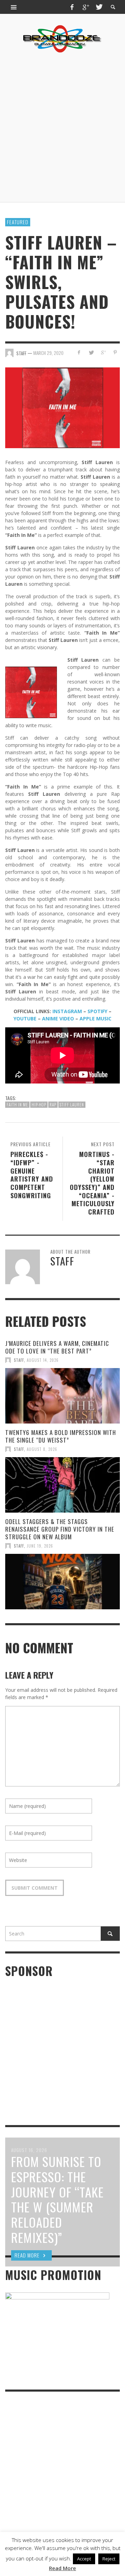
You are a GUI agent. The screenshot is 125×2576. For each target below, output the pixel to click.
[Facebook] (72, 7)
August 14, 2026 (43, 1360)
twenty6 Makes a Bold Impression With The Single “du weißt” (61, 1436)
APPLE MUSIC (95, 1019)
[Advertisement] (62, 128)
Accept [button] (84, 2559)
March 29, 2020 (48, 353)
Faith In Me (17, 1105)
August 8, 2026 (42, 1449)
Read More (62, 2568)
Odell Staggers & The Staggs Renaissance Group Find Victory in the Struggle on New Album (60, 1529)
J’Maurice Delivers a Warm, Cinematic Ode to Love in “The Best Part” (57, 1347)
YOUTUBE (25, 1019)
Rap (53, 1105)
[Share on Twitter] (91, 352)
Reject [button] (109, 2559)
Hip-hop (39, 1105)
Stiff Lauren (72, 1105)
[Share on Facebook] (79, 352)
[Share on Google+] (103, 352)
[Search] (14, 7)
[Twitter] (99, 7)
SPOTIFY (97, 1011)
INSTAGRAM (67, 1011)
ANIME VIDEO (58, 1019)
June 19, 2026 (40, 1546)
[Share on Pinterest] (115, 352)
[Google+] (85, 7)
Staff (19, 1360)
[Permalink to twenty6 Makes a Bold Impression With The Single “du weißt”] (62, 1485)
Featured (18, 222)
